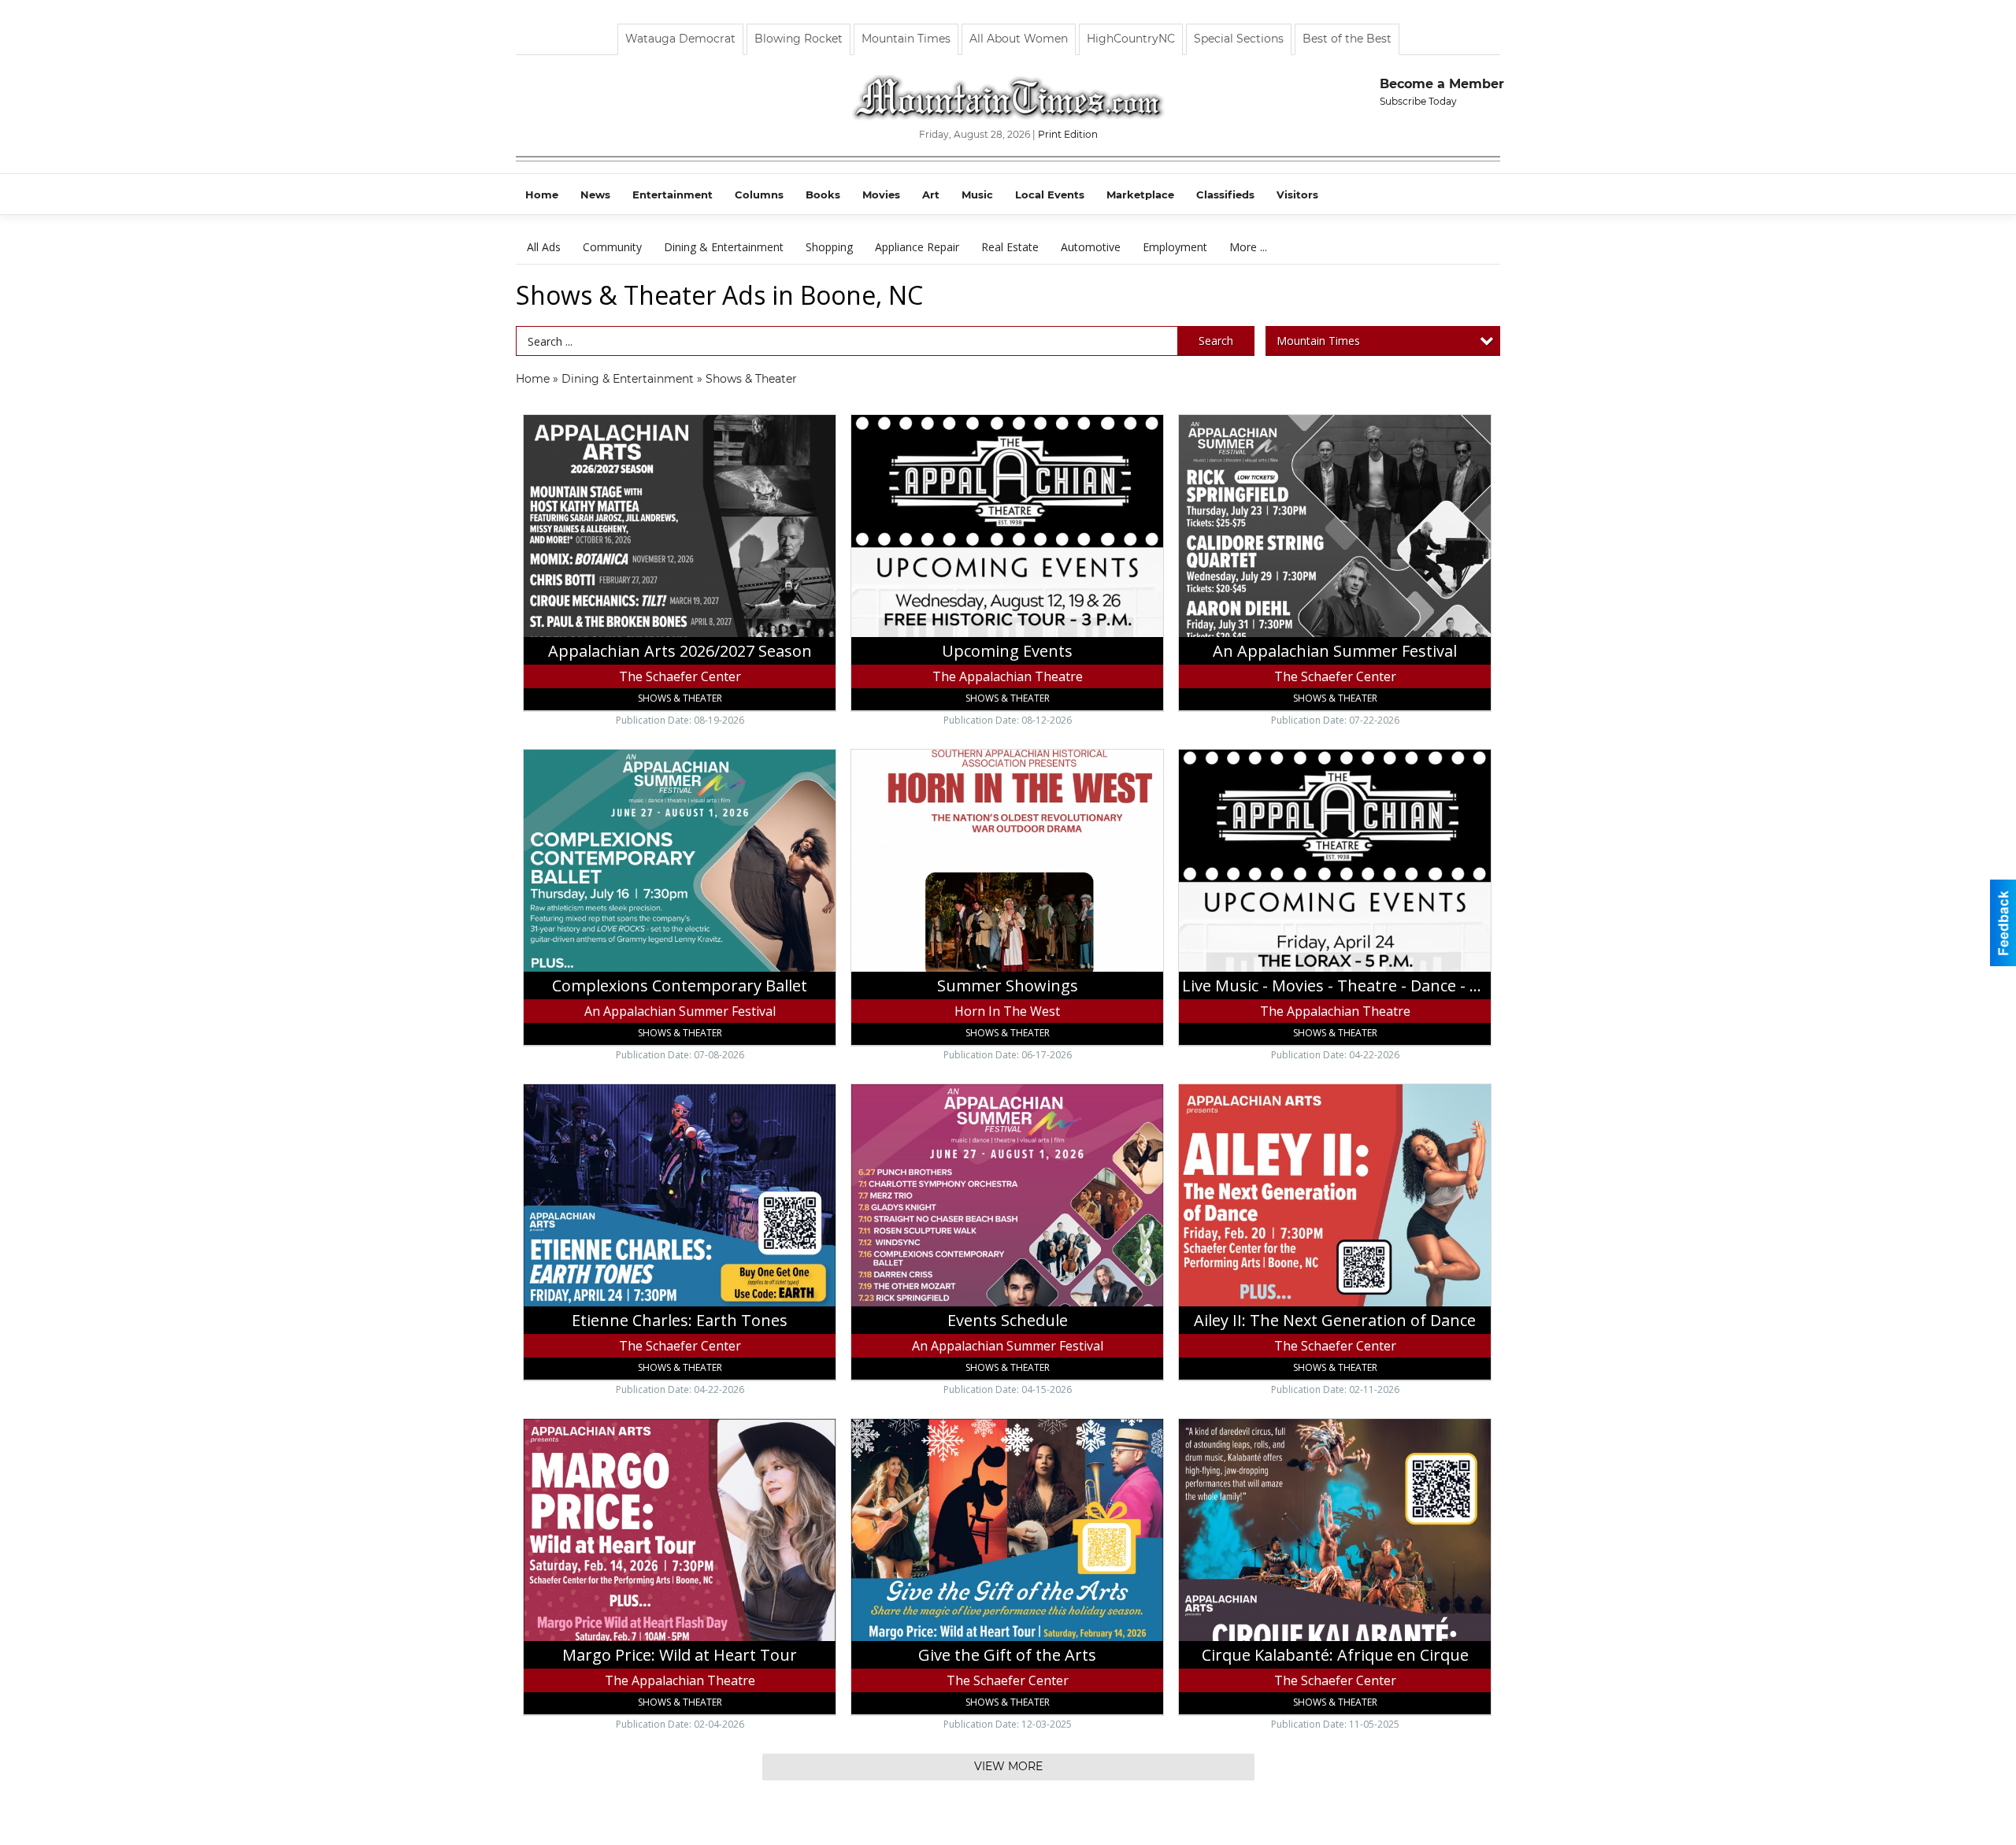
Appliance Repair (917, 247)
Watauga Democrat (680, 39)
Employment (1175, 247)
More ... (1248, 247)
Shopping (829, 247)
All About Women (1019, 39)
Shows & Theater (751, 379)
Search (1216, 341)
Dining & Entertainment (724, 247)
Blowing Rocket (799, 39)
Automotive (1091, 247)
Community (612, 247)
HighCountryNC (1131, 39)
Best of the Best (1347, 39)
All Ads (544, 247)
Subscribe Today (1418, 101)
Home (533, 379)
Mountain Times (906, 39)
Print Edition (1068, 134)
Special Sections (1239, 39)
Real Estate (1010, 247)
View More (1008, 1766)
